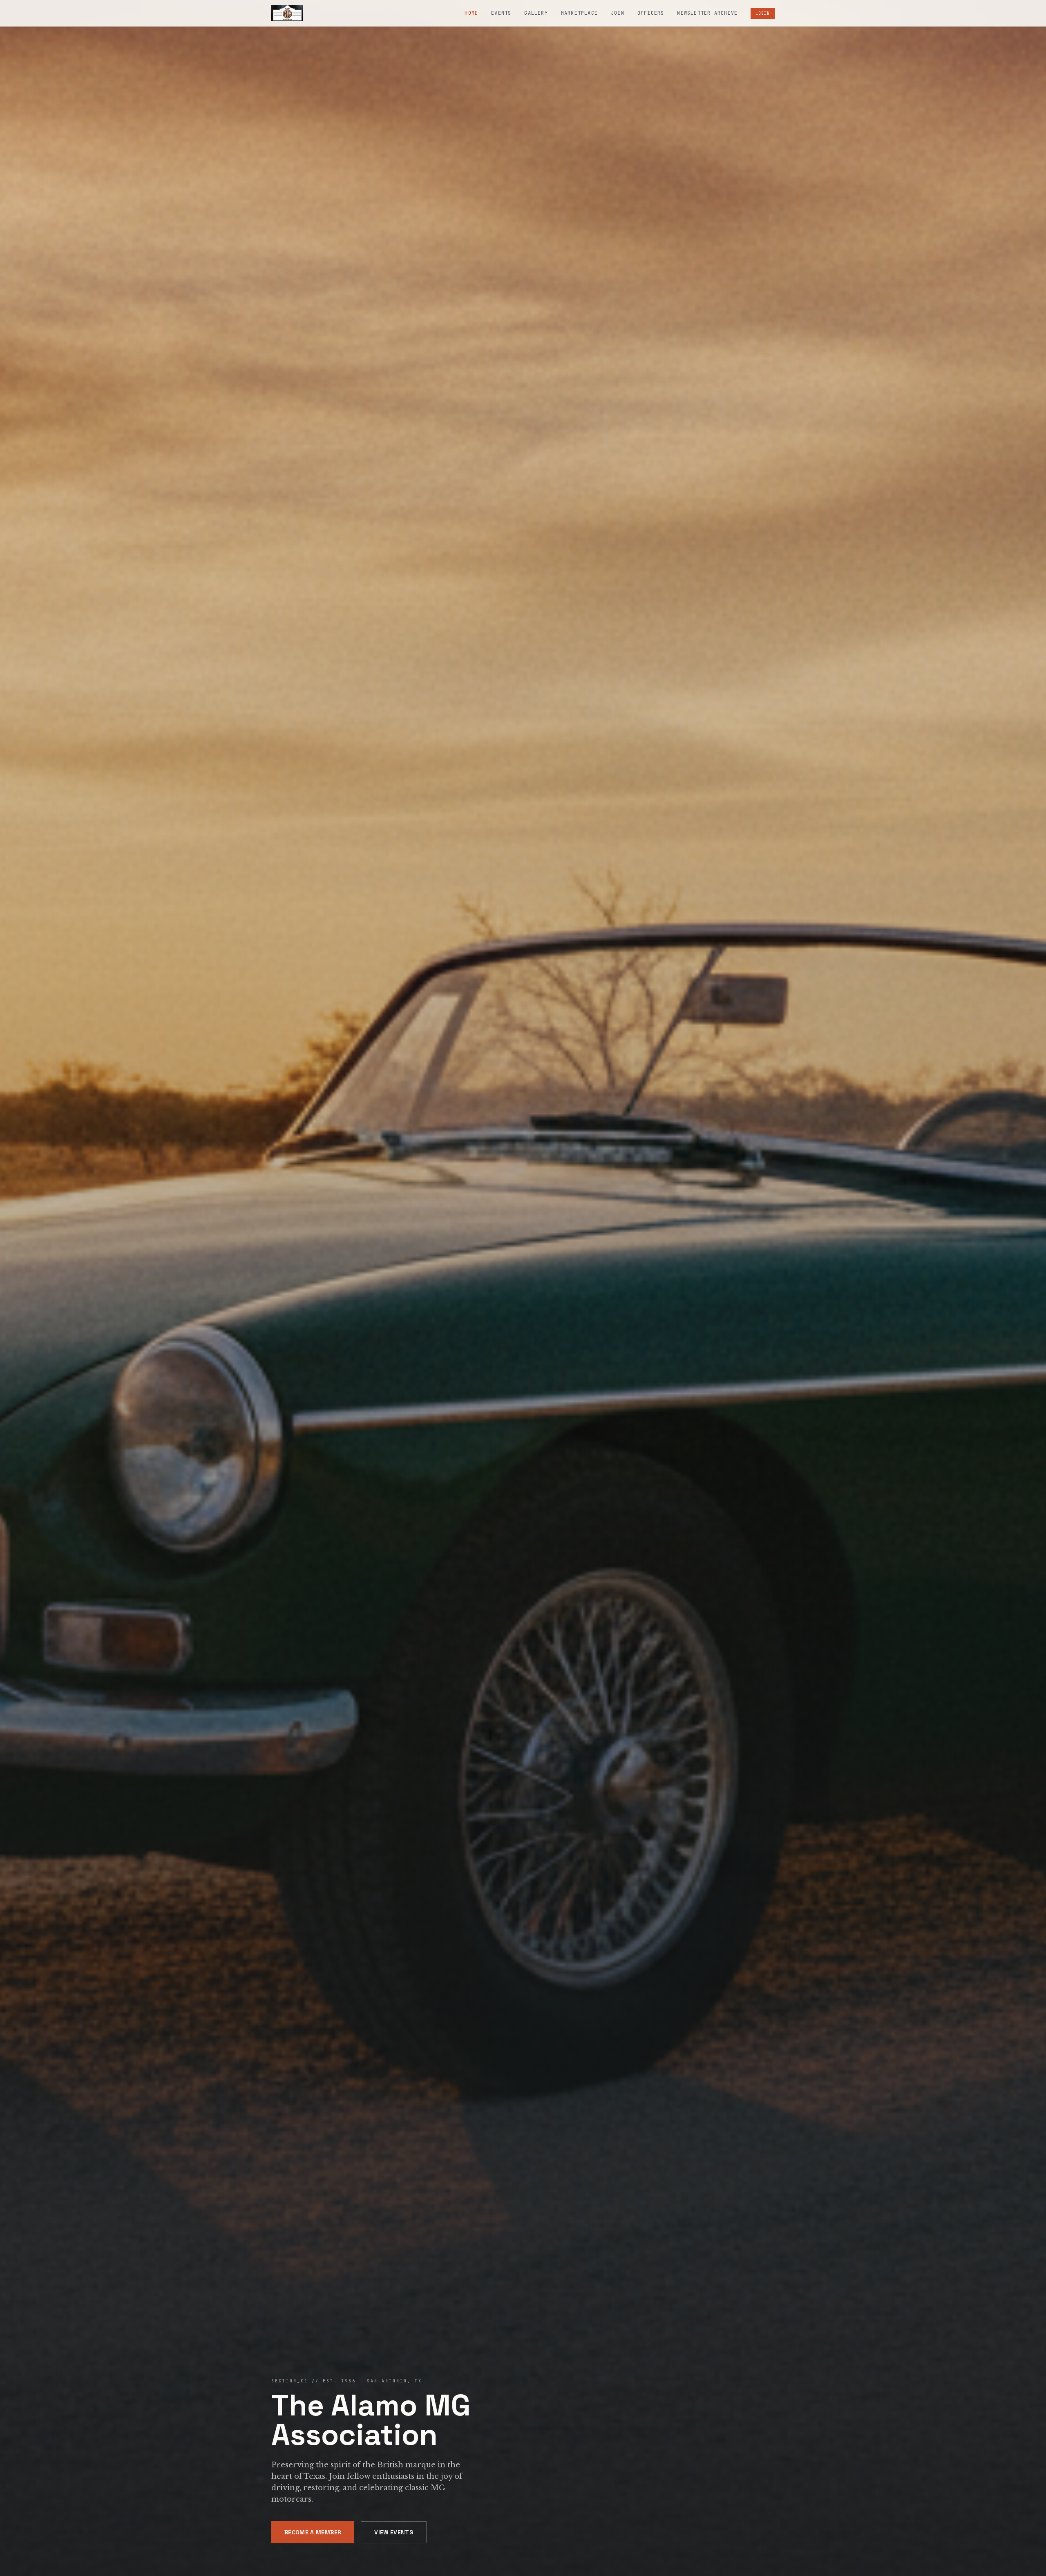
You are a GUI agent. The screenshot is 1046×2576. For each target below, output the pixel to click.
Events (501, 13)
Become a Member (313, 2532)
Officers (651, 13)
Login (763, 13)
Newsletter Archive (707, 13)
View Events (394, 2532)
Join (618, 13)
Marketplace (579, 13)
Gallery (536, 13)
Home (471, 13)
